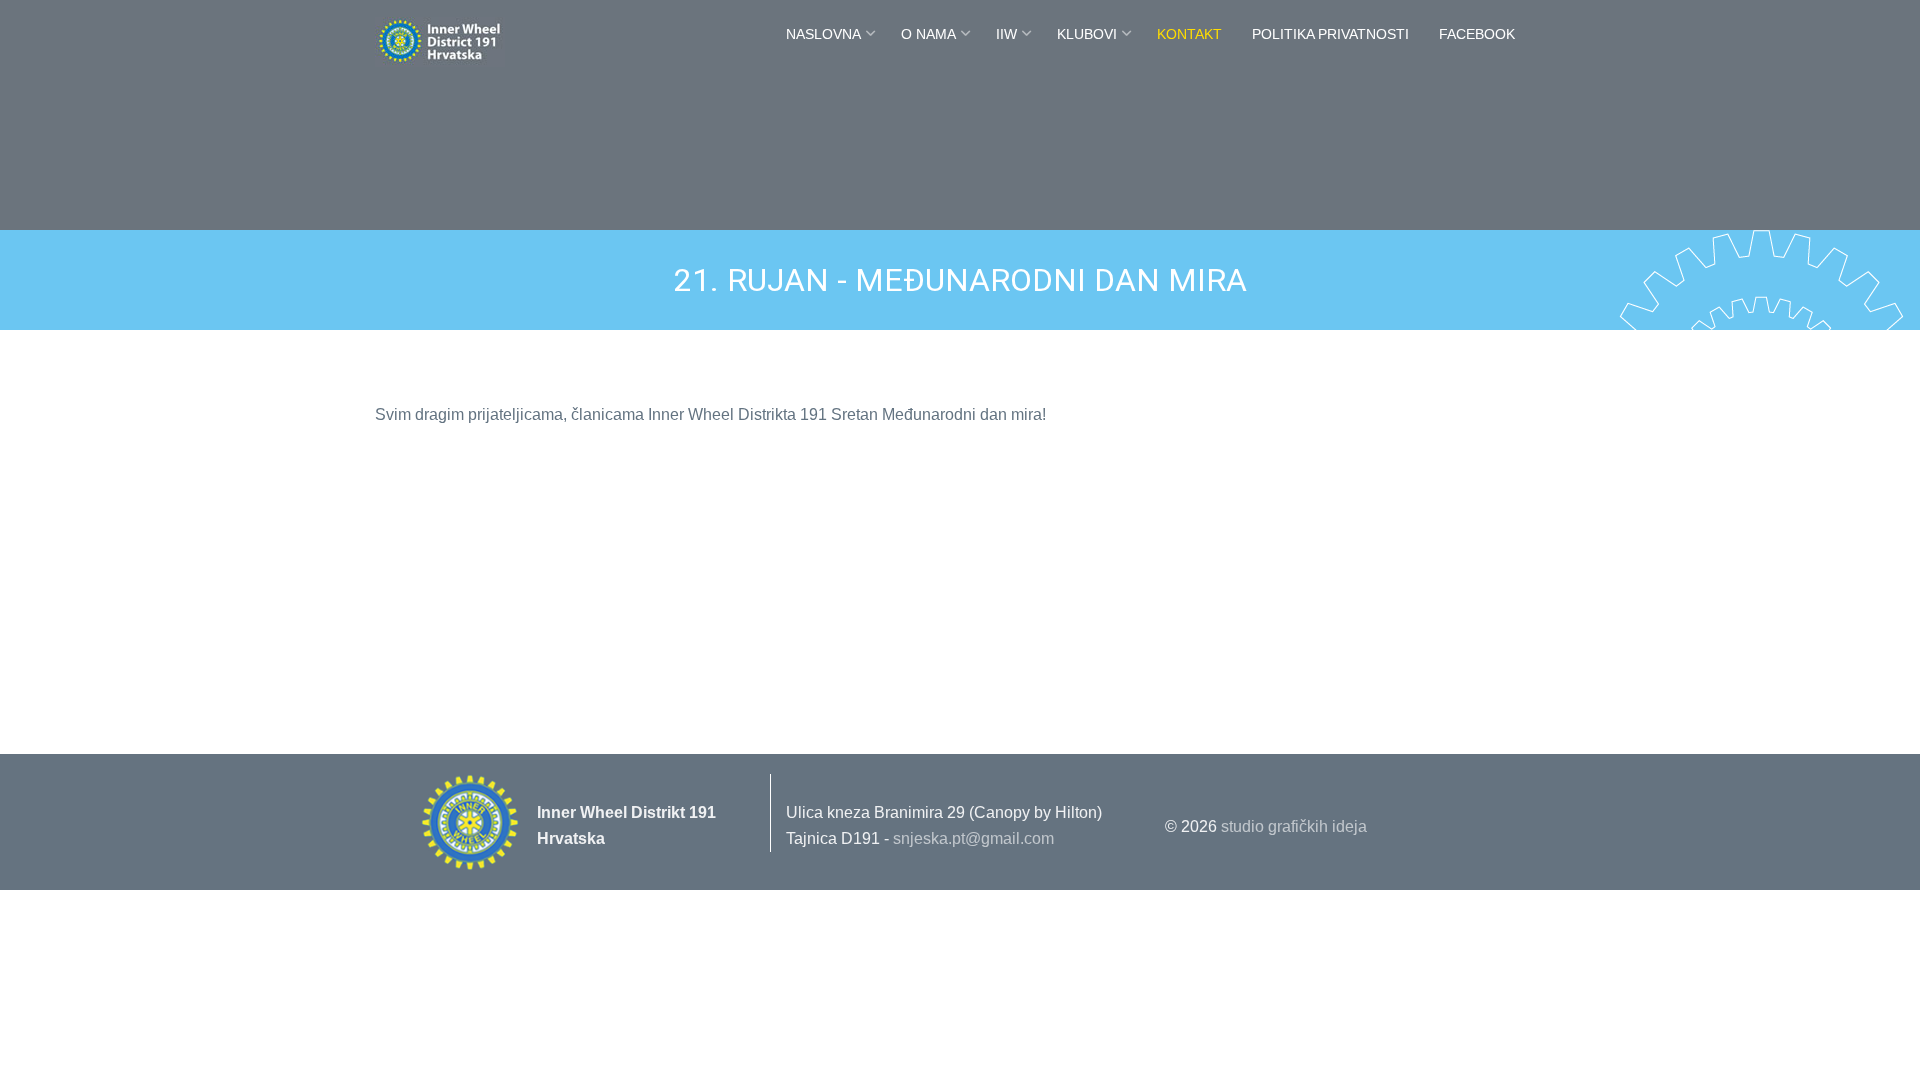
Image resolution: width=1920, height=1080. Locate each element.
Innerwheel (485, 42)
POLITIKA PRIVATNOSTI (1330, 34)
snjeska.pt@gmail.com (973, 838)
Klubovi (1087, 34)
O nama (928, 34)
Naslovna (823, 34)
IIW (1006, 34)
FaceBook (1477, 34)
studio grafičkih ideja (1294, 826)
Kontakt (1189, 34)
